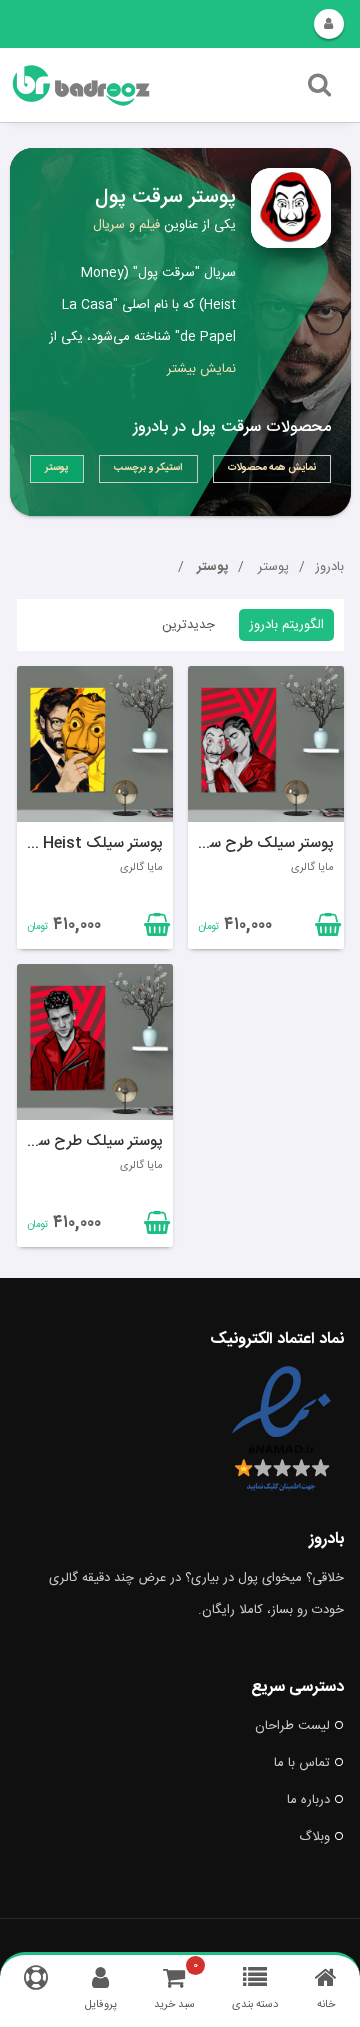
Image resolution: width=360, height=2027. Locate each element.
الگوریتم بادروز (286, 625)
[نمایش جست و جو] (319, 90)
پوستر (271, 567)
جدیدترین (188, 625)
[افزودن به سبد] (154, 929)
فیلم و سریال (126, 225)
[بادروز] (123, 85)
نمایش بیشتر (201, 369)
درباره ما (308, 1800)
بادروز (329, 567)
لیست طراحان (292, 1726)
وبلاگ (314, 1837)
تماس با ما (302, 1763)
